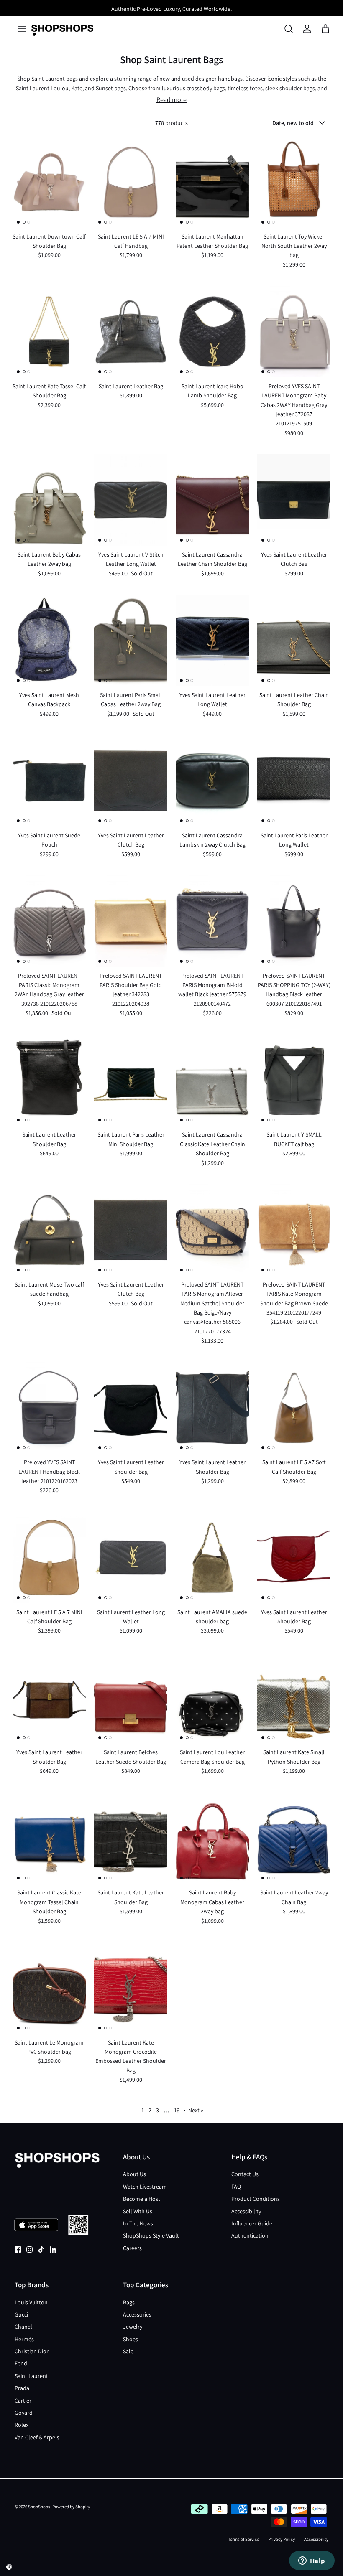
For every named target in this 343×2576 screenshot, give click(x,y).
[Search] (289, 29)
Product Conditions (256, 2199)
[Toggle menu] (22, 29)
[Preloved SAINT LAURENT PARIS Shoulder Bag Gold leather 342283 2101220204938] (131, 921)
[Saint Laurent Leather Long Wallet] (131, 1558)
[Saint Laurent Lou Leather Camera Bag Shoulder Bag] (212, 1698)
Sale (128, 2351)
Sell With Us (138, 2211)
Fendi (22, 2363)
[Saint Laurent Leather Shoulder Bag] (49, 1080)
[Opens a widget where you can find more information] (312, 2561)
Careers (132, 2248)
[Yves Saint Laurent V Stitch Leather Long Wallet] (131, 500)
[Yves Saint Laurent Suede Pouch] (49, 781)
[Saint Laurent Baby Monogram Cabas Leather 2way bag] (212, 1838)
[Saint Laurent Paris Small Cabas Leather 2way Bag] (131, 640)
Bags (129, 2302)
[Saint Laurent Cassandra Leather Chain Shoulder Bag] (212, 500)
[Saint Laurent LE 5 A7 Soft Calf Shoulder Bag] (294, 1408)
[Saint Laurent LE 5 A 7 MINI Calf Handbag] (131, 182)
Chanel (23, 2327)
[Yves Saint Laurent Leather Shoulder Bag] (131, 1408)
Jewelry (133, 2327)
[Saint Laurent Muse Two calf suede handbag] (49, 1230)
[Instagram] (29, 2249)
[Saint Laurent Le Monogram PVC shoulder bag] (49, 1988)
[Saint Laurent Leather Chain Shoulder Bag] (294, 640)
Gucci (21, 2314)
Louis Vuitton (31, 2302)
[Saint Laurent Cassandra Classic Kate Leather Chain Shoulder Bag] (212, 1080)
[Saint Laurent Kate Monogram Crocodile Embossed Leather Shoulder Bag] (131, 1988)
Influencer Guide (252, 2223)
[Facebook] (18, 2249)
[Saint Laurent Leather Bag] (131, 332)
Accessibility (246, 2211)
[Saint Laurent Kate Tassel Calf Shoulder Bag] (49, 332)
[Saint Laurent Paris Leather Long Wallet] (294, 781)
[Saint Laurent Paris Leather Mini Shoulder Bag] (131, 1080)
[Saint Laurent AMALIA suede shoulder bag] (212, 1558)
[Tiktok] (41, 2249)
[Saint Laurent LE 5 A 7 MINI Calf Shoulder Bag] (49, 1558)
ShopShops (39, 2507)
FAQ (236, 2187)
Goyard (24, 2413)
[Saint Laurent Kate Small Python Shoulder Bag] (294, 1698)
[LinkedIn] (53, 2249)
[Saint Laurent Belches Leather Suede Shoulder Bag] (131, 1698)
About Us (134, 2174)
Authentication (250, 2235)
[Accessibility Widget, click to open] (9, 2567)
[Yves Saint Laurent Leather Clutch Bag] (294, 500)
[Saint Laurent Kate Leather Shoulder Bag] (131, 1838)
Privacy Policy (282, 2539)
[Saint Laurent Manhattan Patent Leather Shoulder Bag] (212, 182)
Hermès (24, 2339)
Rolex (22, 2425)
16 (177, 2110)
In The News (138, 2223)
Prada (22, 2388)
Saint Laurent (31, 2376)
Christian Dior (32, 2351)
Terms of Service (243, 2539)
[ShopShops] (62, 29)
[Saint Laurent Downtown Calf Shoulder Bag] (49, 182)
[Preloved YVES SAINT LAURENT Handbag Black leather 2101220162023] (49, 1408)
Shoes (131, 2339)
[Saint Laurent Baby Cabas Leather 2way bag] (49, 500)
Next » (196, 2110)
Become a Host (142, 2199)
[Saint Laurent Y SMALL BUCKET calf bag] (294, 1080)
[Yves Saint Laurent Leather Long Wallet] (212, 640)
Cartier (23, 2401)
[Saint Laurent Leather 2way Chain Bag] (294, 1838)
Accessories (137, 2314)
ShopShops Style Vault (151, 2235)
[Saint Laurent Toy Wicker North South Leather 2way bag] (294, 182)
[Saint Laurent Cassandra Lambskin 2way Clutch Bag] (212, 781)
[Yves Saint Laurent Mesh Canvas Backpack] (49, 640)
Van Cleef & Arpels (37, 2437)
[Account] (307, 29)
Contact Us (245, 2174)
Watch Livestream (145, 2187)
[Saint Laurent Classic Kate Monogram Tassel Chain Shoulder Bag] (49, 1838)
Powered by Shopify (71, 2507)
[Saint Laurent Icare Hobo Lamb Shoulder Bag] (212, 332)
